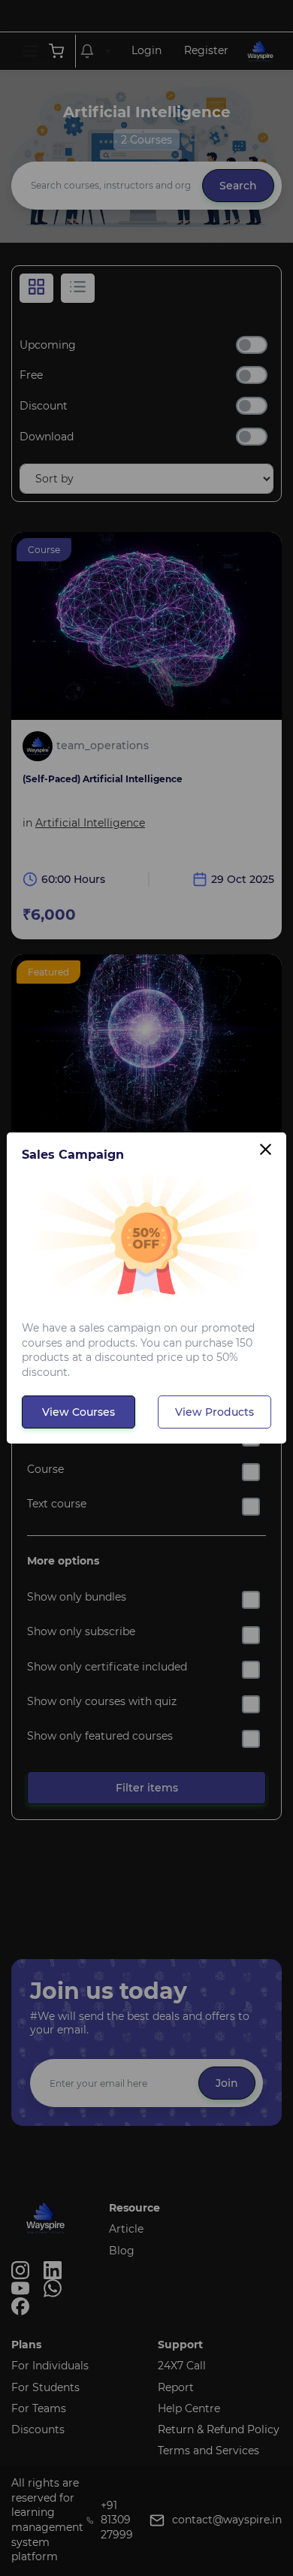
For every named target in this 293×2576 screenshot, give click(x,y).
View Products (214, 1412)
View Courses (79, 1412)
